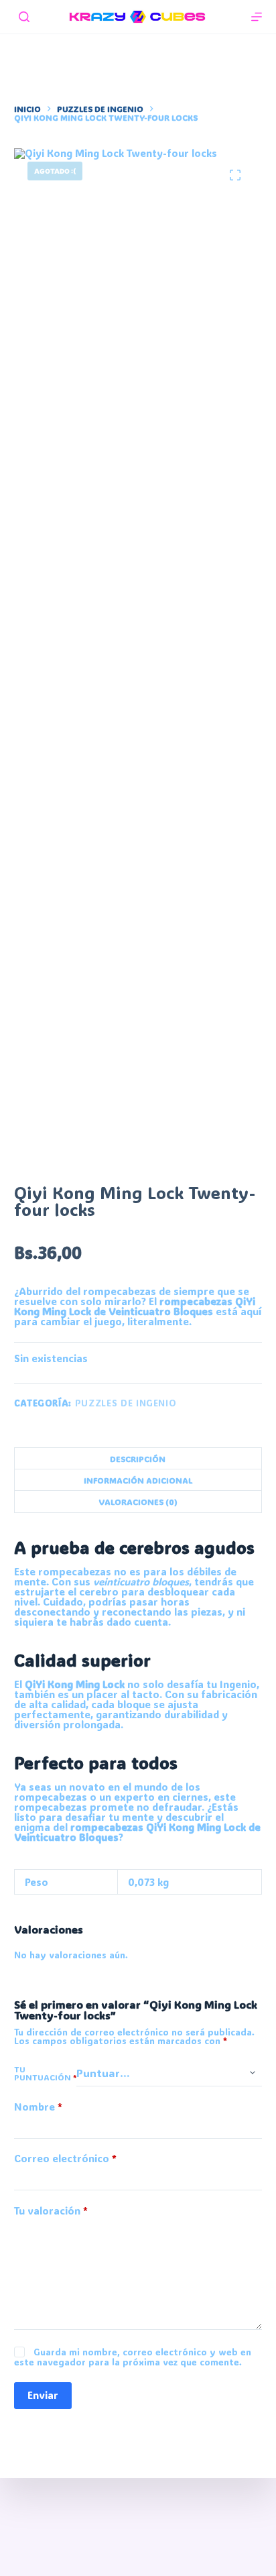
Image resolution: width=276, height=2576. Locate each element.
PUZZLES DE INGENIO (126, 1403)
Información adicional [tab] (138, 1480)
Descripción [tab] (138, 1459)
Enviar (43, 2395)
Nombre (38, 2107)
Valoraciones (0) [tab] (138, 1502)
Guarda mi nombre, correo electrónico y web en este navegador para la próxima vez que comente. (133, 2357)
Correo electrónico (65, 2159)
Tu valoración (51, 2211)
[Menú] (257, 17)
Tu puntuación (45, 2073)
